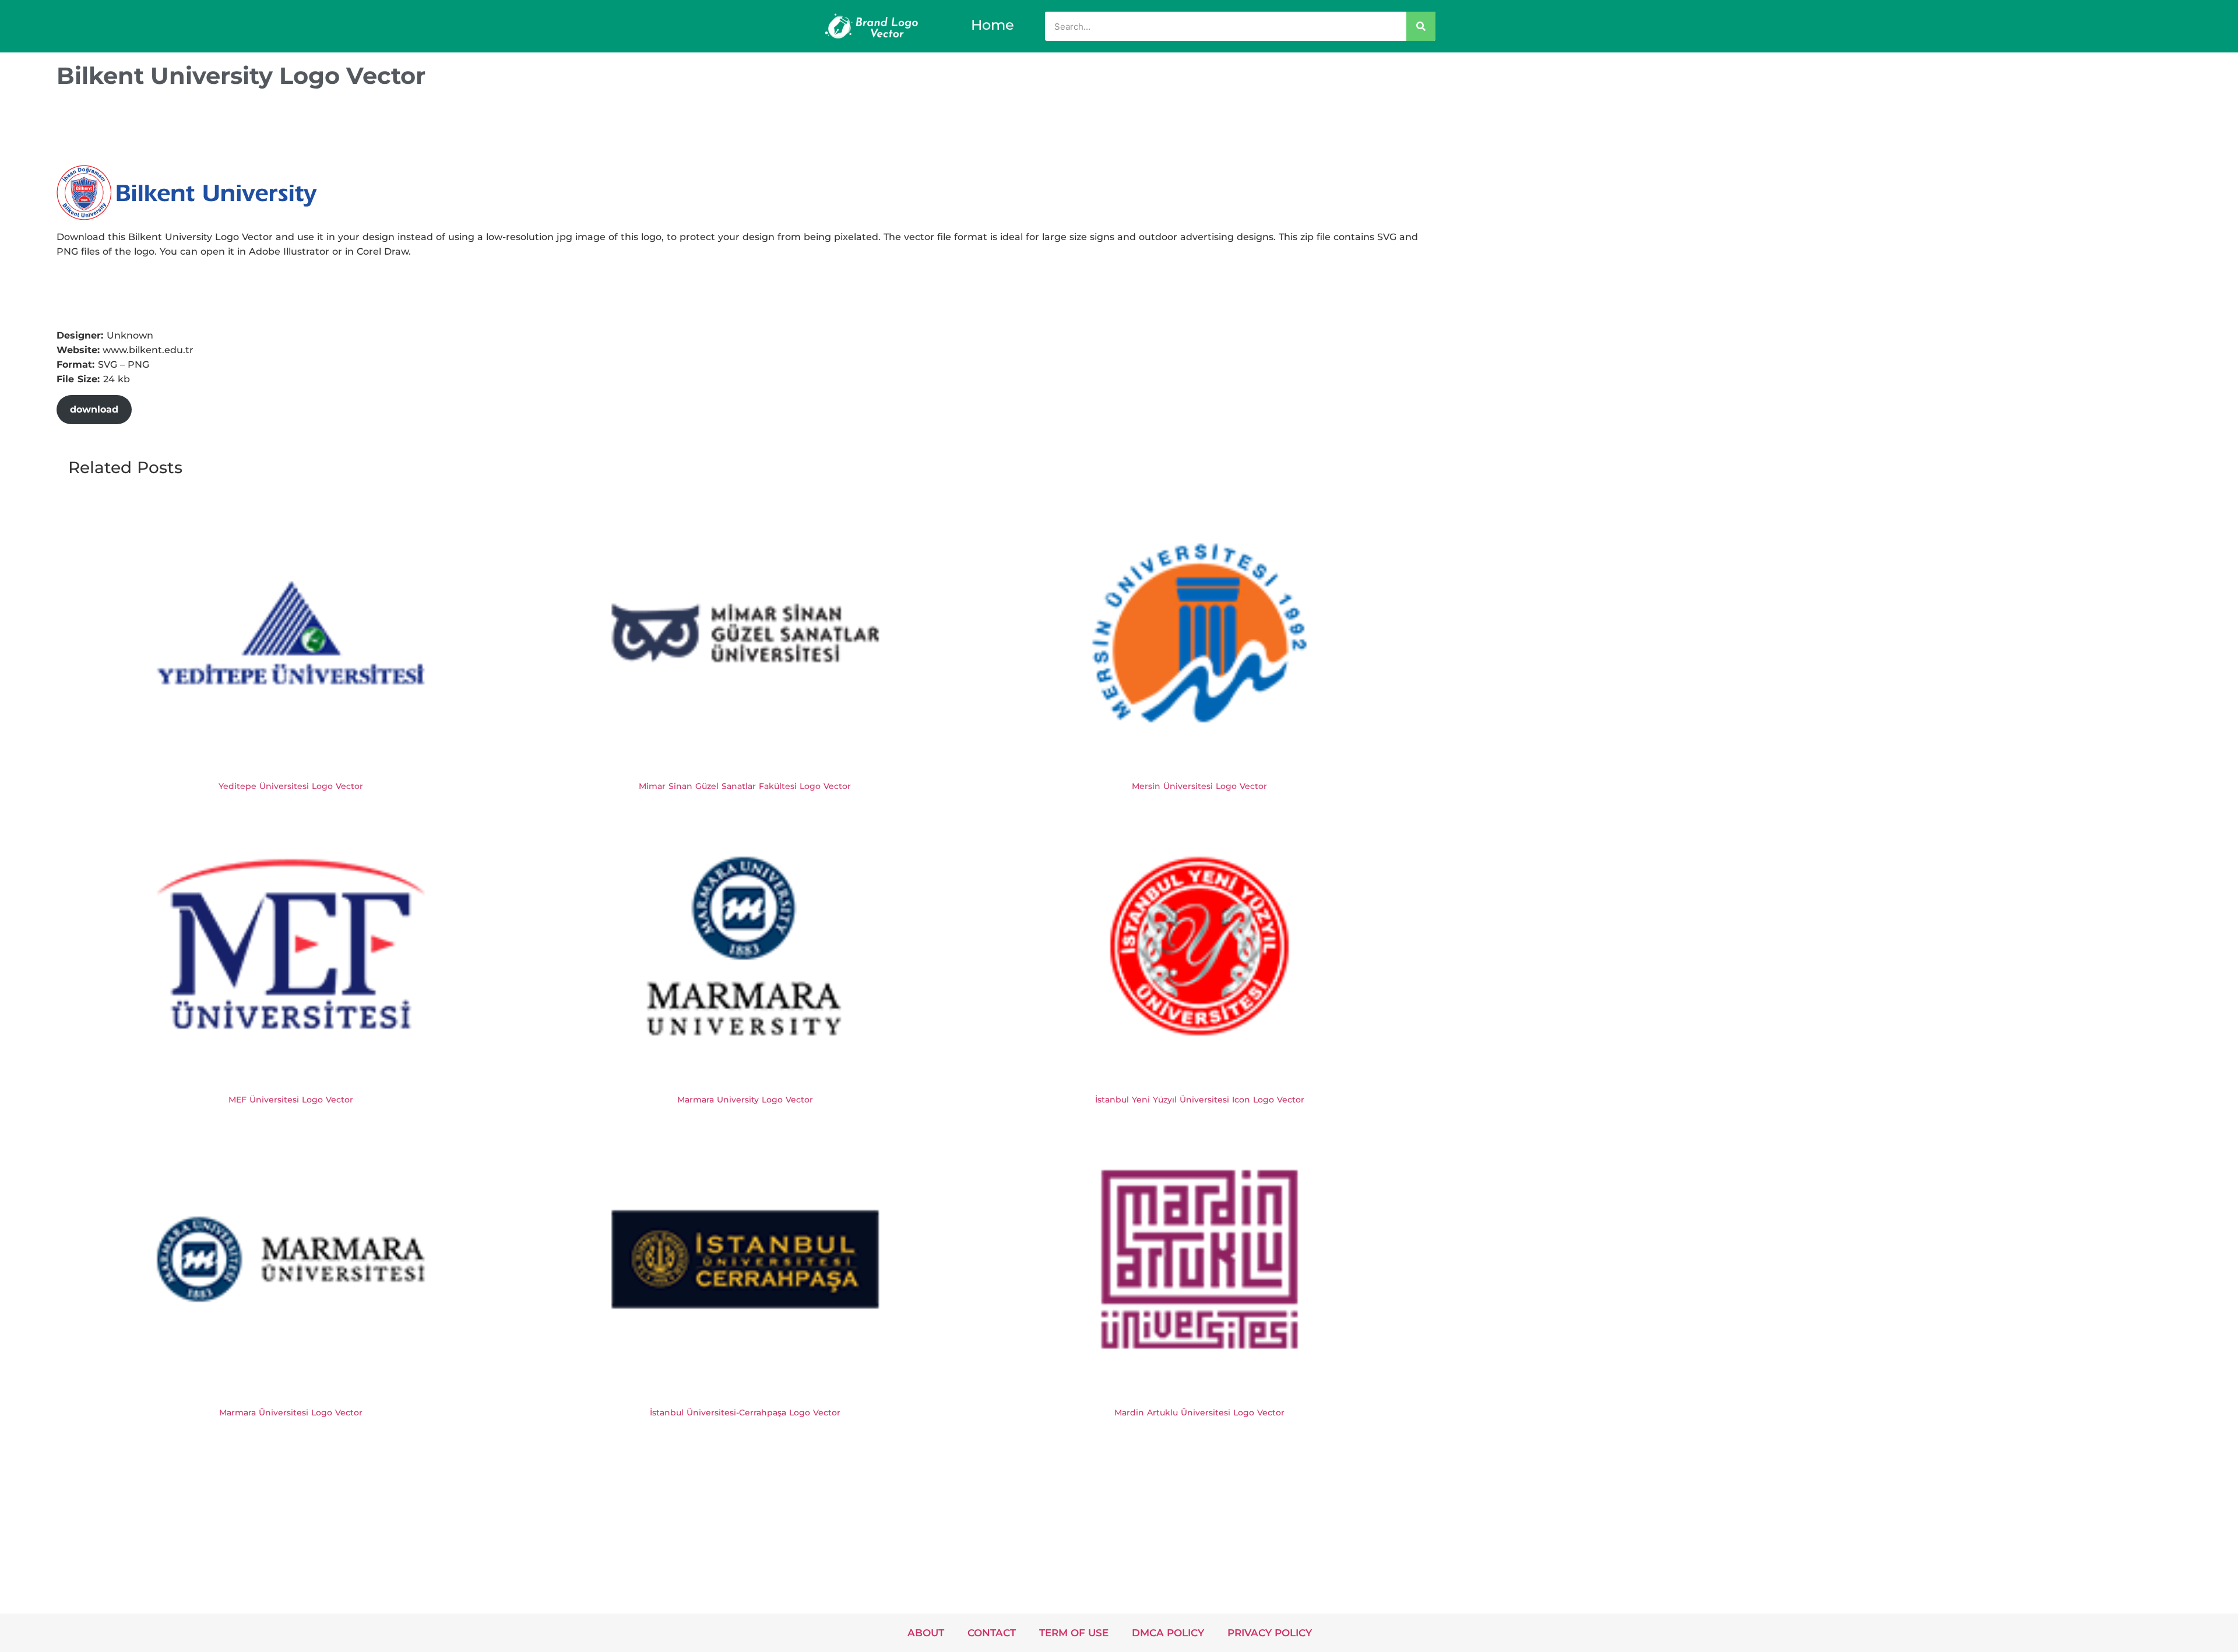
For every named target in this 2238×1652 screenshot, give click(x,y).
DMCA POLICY (1168, 1633)
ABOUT (926, 1633)
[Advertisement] (269, 130)
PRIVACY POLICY (1270, 1633)
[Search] (1421, 26)
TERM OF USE (1074, 1633)
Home (993, 25)
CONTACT (992, 1633)
